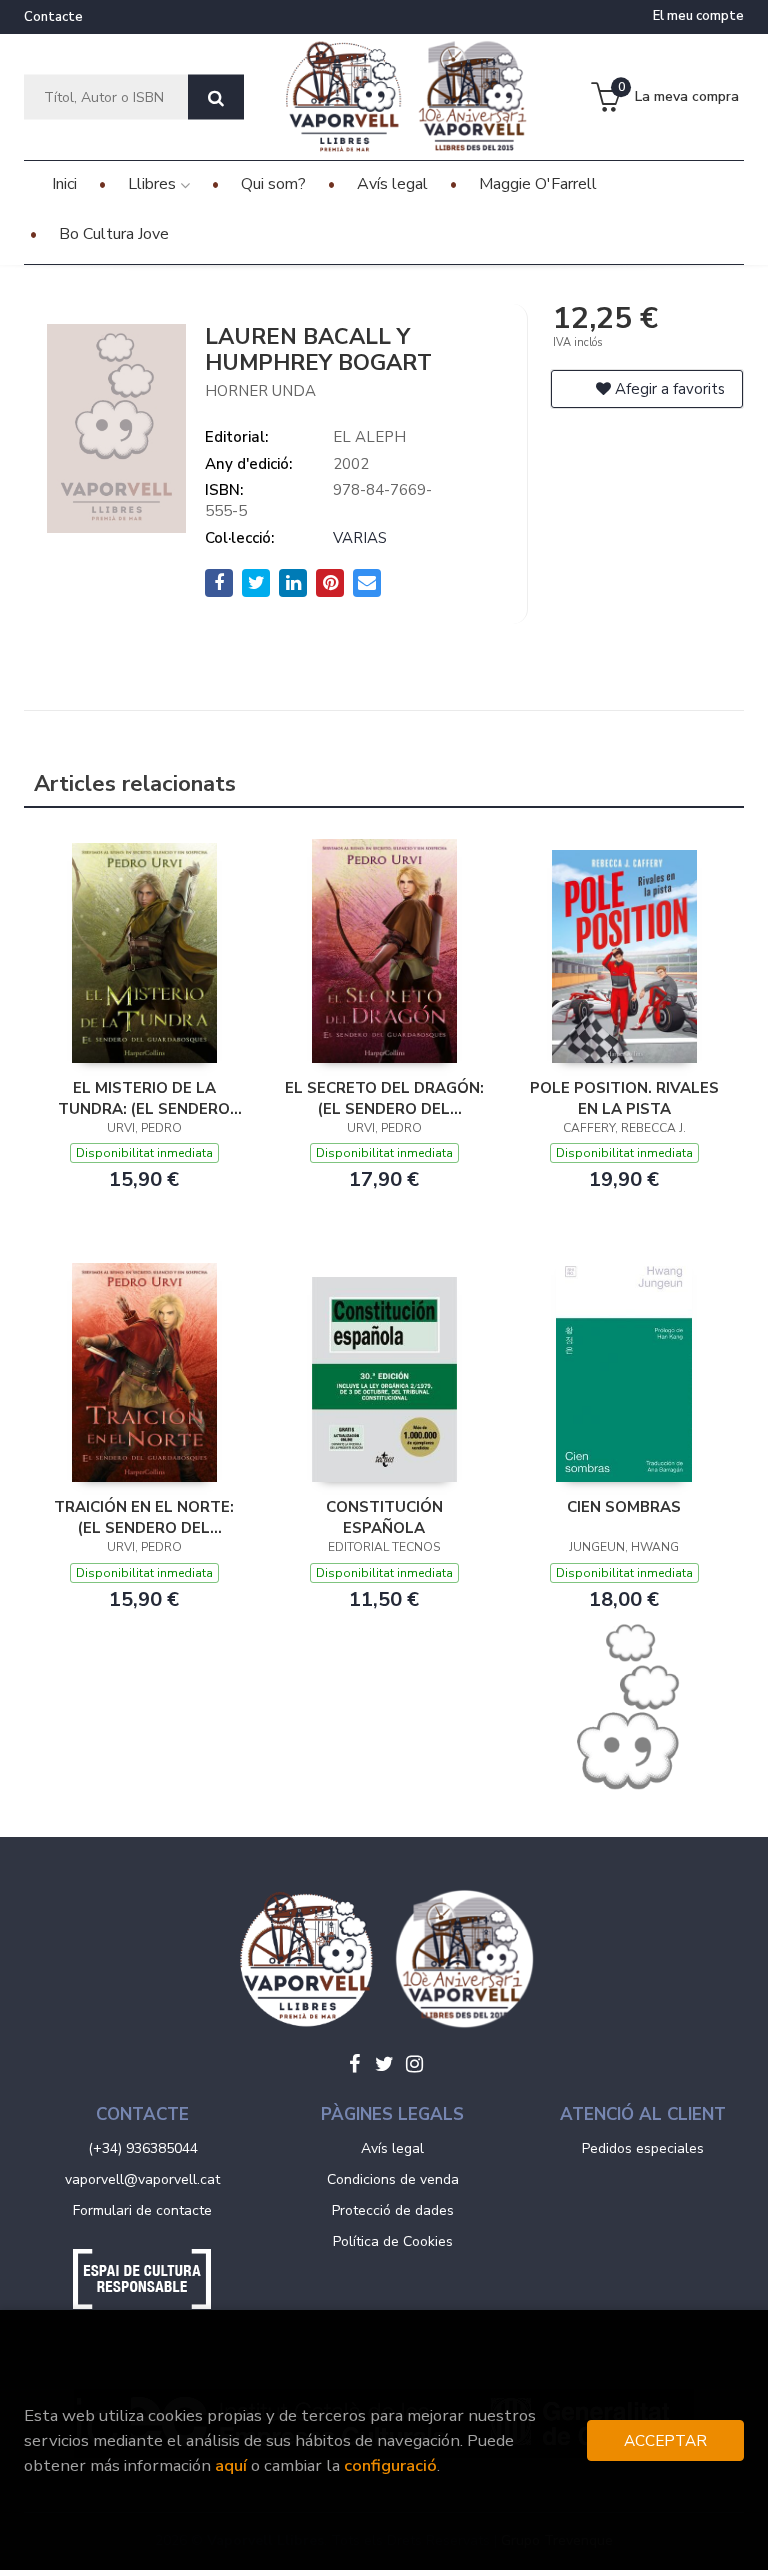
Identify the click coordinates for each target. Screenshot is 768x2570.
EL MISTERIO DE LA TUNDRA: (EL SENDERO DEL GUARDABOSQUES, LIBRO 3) (144, 1098)
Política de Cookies (393, 2241)
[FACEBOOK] (354, 2064)
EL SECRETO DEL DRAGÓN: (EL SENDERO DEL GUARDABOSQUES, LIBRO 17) (384, 1098)
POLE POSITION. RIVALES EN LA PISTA (624, 1098)
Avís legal (392, 2148)
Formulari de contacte (142, 2210)
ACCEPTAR (665, 2440)
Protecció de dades (393, 2210)
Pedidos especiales (643, 2148)
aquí (231, 2465)
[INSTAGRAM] (414, 2064)
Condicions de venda (393, 2179)
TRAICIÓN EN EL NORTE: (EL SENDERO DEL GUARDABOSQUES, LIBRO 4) (144, 1517)
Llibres (154, 184)
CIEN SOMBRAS (624, 1507)
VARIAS (360, 538)
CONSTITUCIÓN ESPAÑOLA (384, 1517)
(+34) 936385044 (143, 2148)
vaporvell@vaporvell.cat (142, 2179)
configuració (390, 2465)
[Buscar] (216, 97)
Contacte (53, 17)
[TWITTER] (384, 2064)
